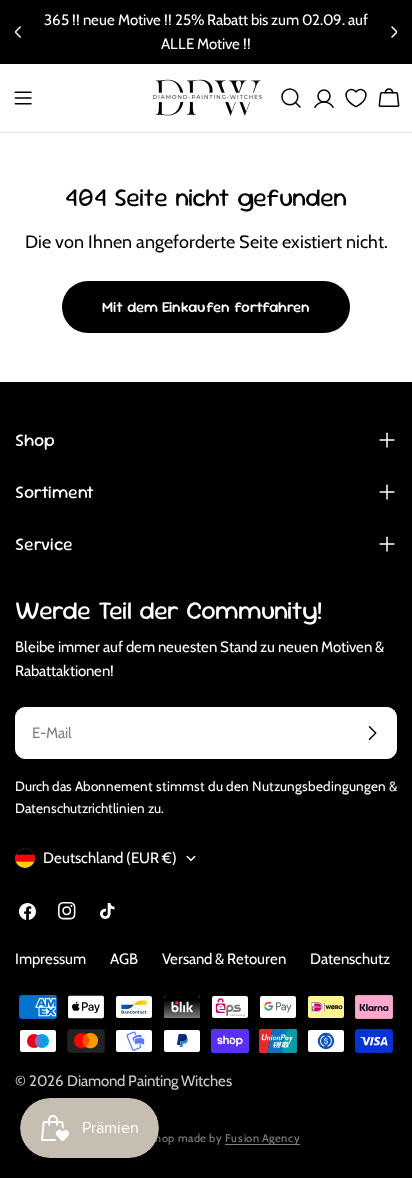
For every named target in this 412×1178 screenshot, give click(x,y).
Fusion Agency (262, 1138)
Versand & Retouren (224, 959)
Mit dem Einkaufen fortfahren (206, 306)
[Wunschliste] (352, 98)
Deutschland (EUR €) (110, 858)
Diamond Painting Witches (149, 1081)
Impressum (50, 959)
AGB (124, 959)
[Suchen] (291, 98)
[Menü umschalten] (23, 98)
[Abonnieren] (372, 733)
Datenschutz (350, 959)
